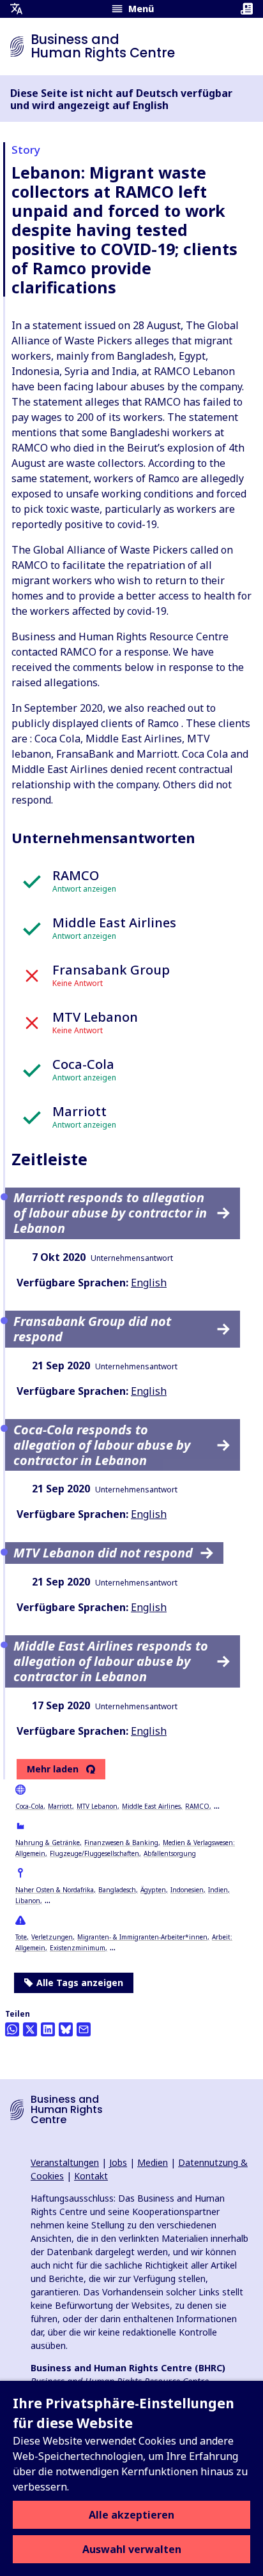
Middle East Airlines (151, 1806)
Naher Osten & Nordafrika (55, 1890)
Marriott (60, 1806)
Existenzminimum (78, 1948)
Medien (153, 2162)
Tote (21, 1937)
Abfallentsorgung (170, 1853)
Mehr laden (53, 1769)
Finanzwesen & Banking (121, 1843)
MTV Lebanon (97, 1806)
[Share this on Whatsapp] (12, 2029)
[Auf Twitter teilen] (30, 2029)
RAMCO (197, 1806)
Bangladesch (117, 1890)
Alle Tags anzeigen (80, 1983)
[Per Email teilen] (84, 2029)
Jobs (118, 2162)
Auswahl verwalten (132, 2549)
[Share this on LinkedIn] (48, 2029)
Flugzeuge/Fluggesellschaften (94, 1853)
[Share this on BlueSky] (66, 2029)
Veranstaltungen (65, 2162)
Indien (218, 1890)
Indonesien (187, 1890)
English (149, 1283)
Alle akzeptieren (131, 2515)
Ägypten (153, 1890)
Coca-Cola (29, 1806)
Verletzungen (52, 1937)
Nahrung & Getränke (48, 1843)
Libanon (28, 1901)
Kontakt (91, 2176)
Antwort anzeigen (84, 889)
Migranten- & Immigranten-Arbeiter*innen (142, 1937)
